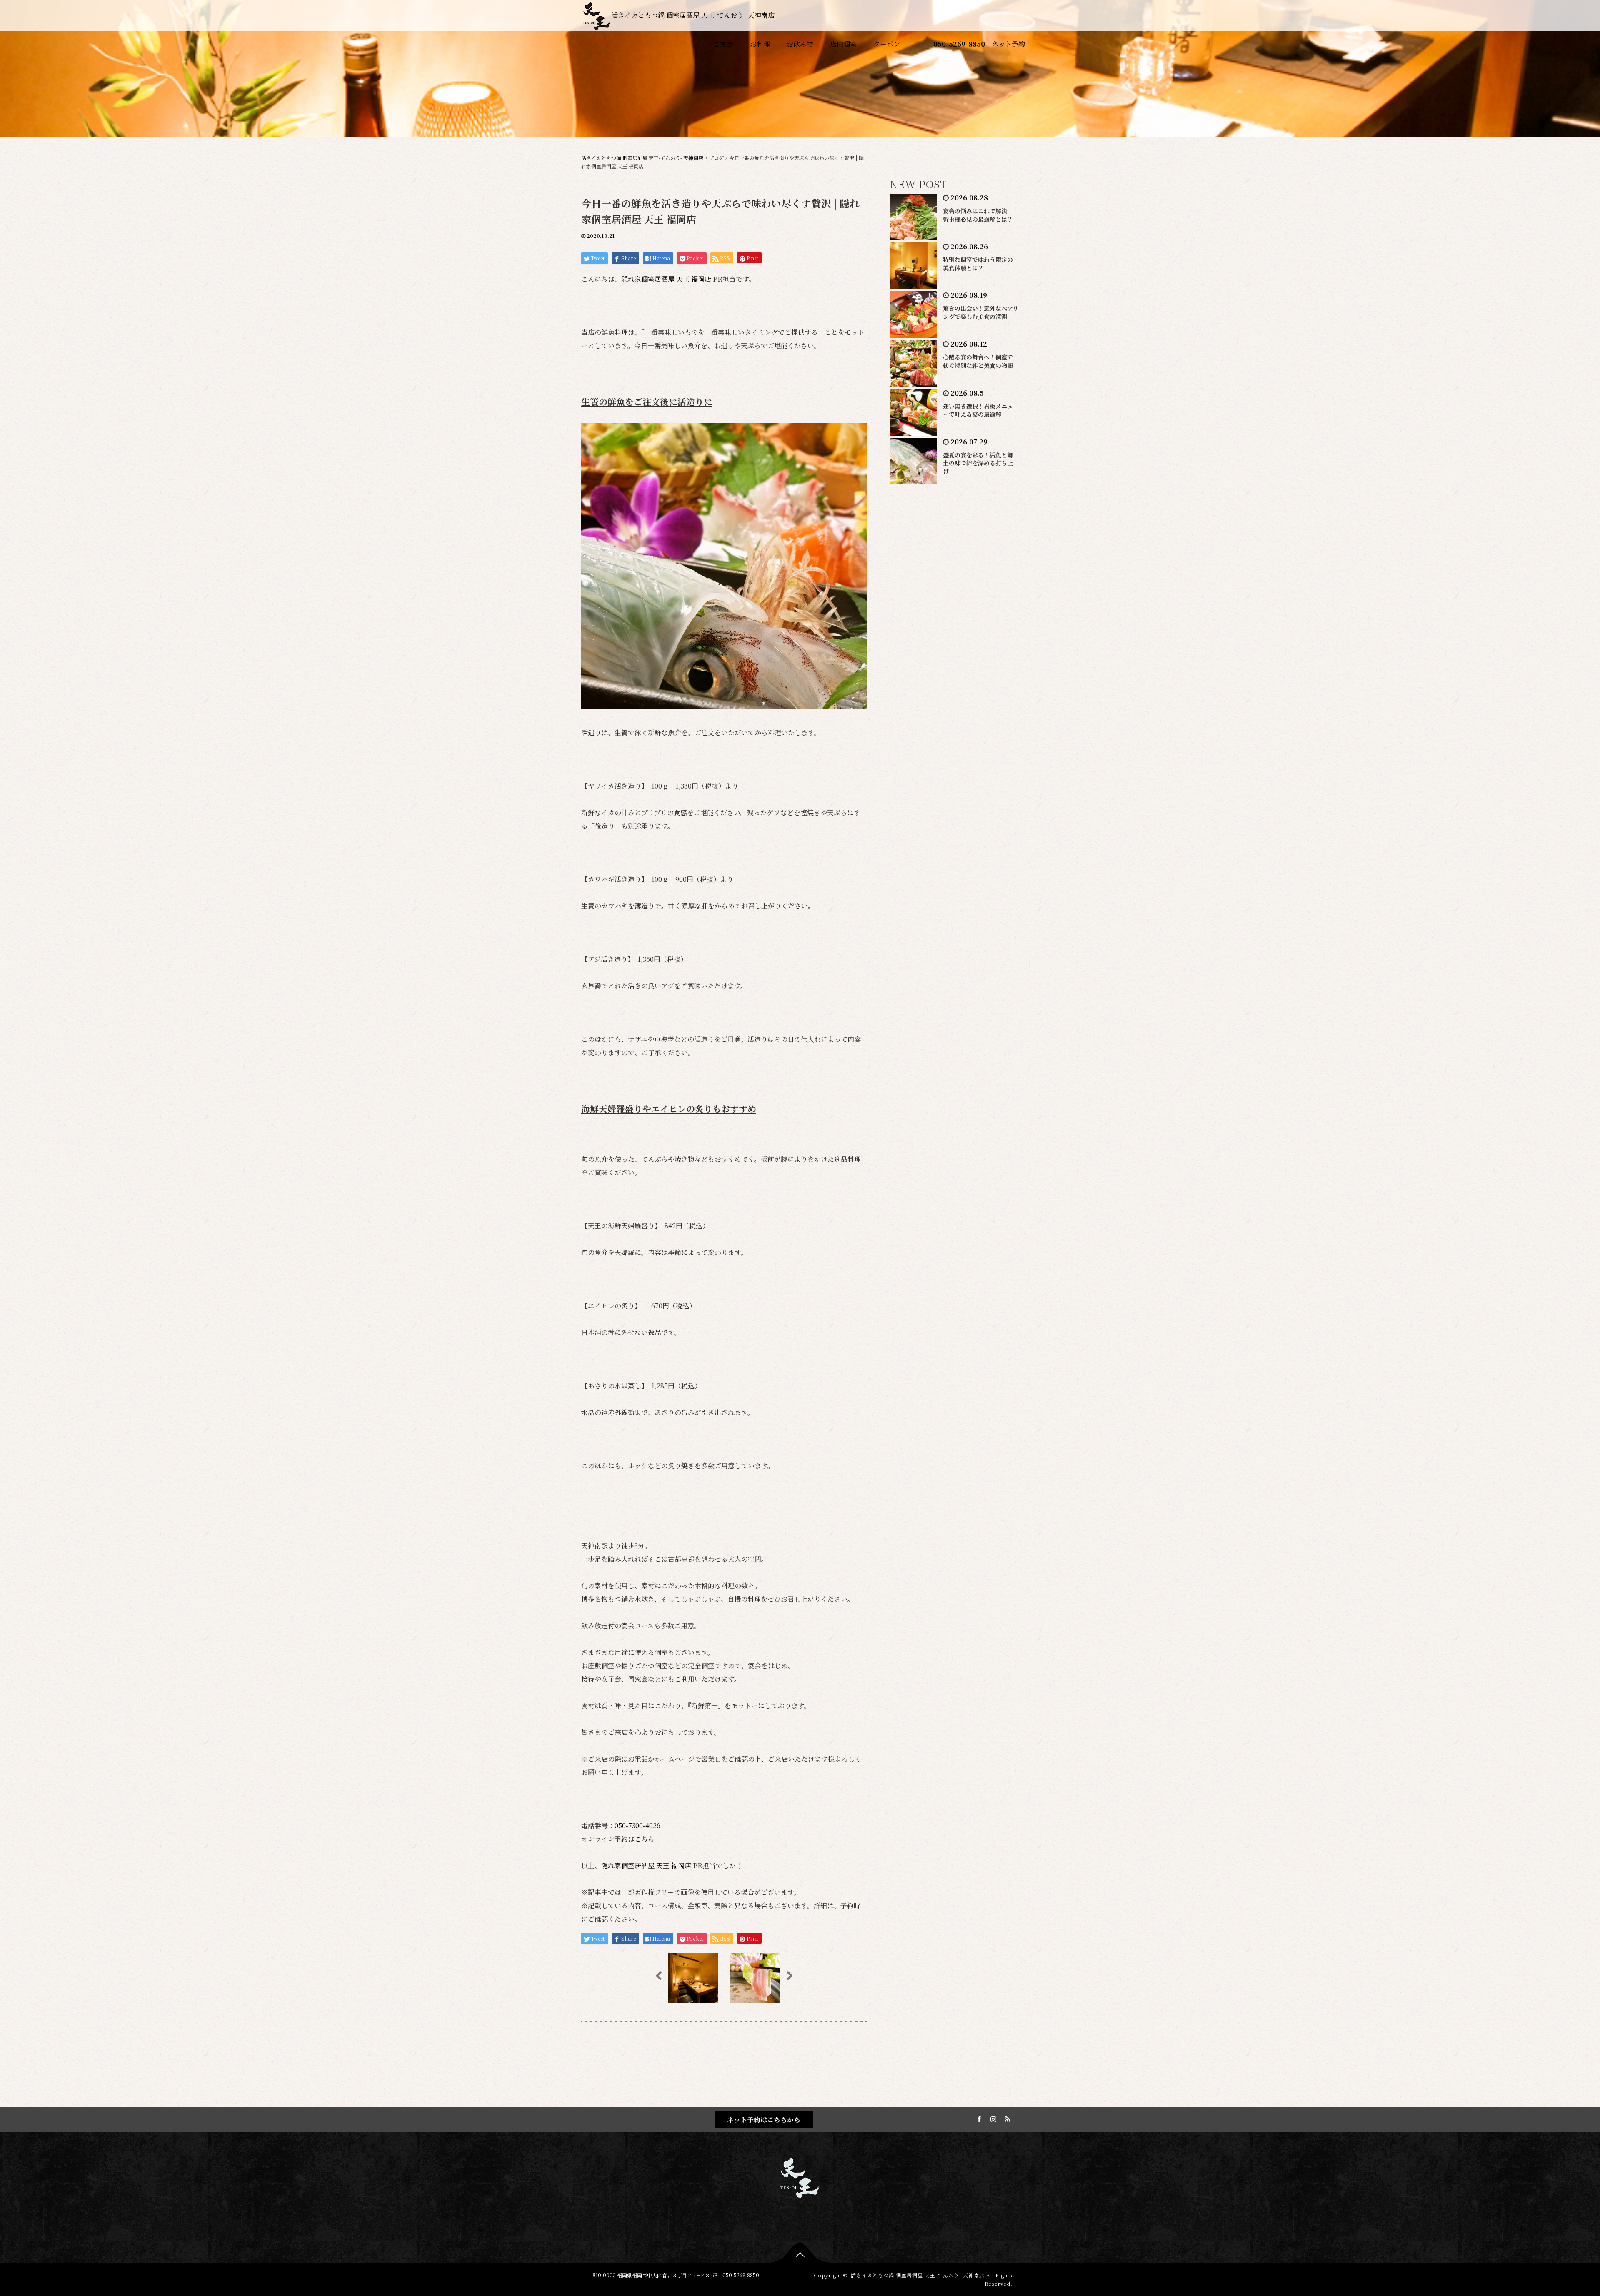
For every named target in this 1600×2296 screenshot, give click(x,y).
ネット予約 (1008, 44)
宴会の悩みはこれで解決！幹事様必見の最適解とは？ (978, 215)
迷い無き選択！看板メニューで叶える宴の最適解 (978, 410)
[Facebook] (978, 2118)
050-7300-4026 (637, 1826)
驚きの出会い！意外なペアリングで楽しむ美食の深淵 (981, 312)
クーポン (887, 44)
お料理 (760, 44)
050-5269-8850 (959, 44)
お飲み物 (800, 44)
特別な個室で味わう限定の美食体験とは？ (978, 264)
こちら (645, 1839)
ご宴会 (723, 44)
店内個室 (843, 44)
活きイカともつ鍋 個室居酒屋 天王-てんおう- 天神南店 (693, 15)
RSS (1006, 2118)
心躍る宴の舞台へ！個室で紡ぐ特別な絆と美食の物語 (978, 361)
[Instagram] (992, 2118)
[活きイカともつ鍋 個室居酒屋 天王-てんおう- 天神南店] (800, 2176)
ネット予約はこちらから (764, 2120)
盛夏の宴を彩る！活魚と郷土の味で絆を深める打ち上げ (978, 463)
